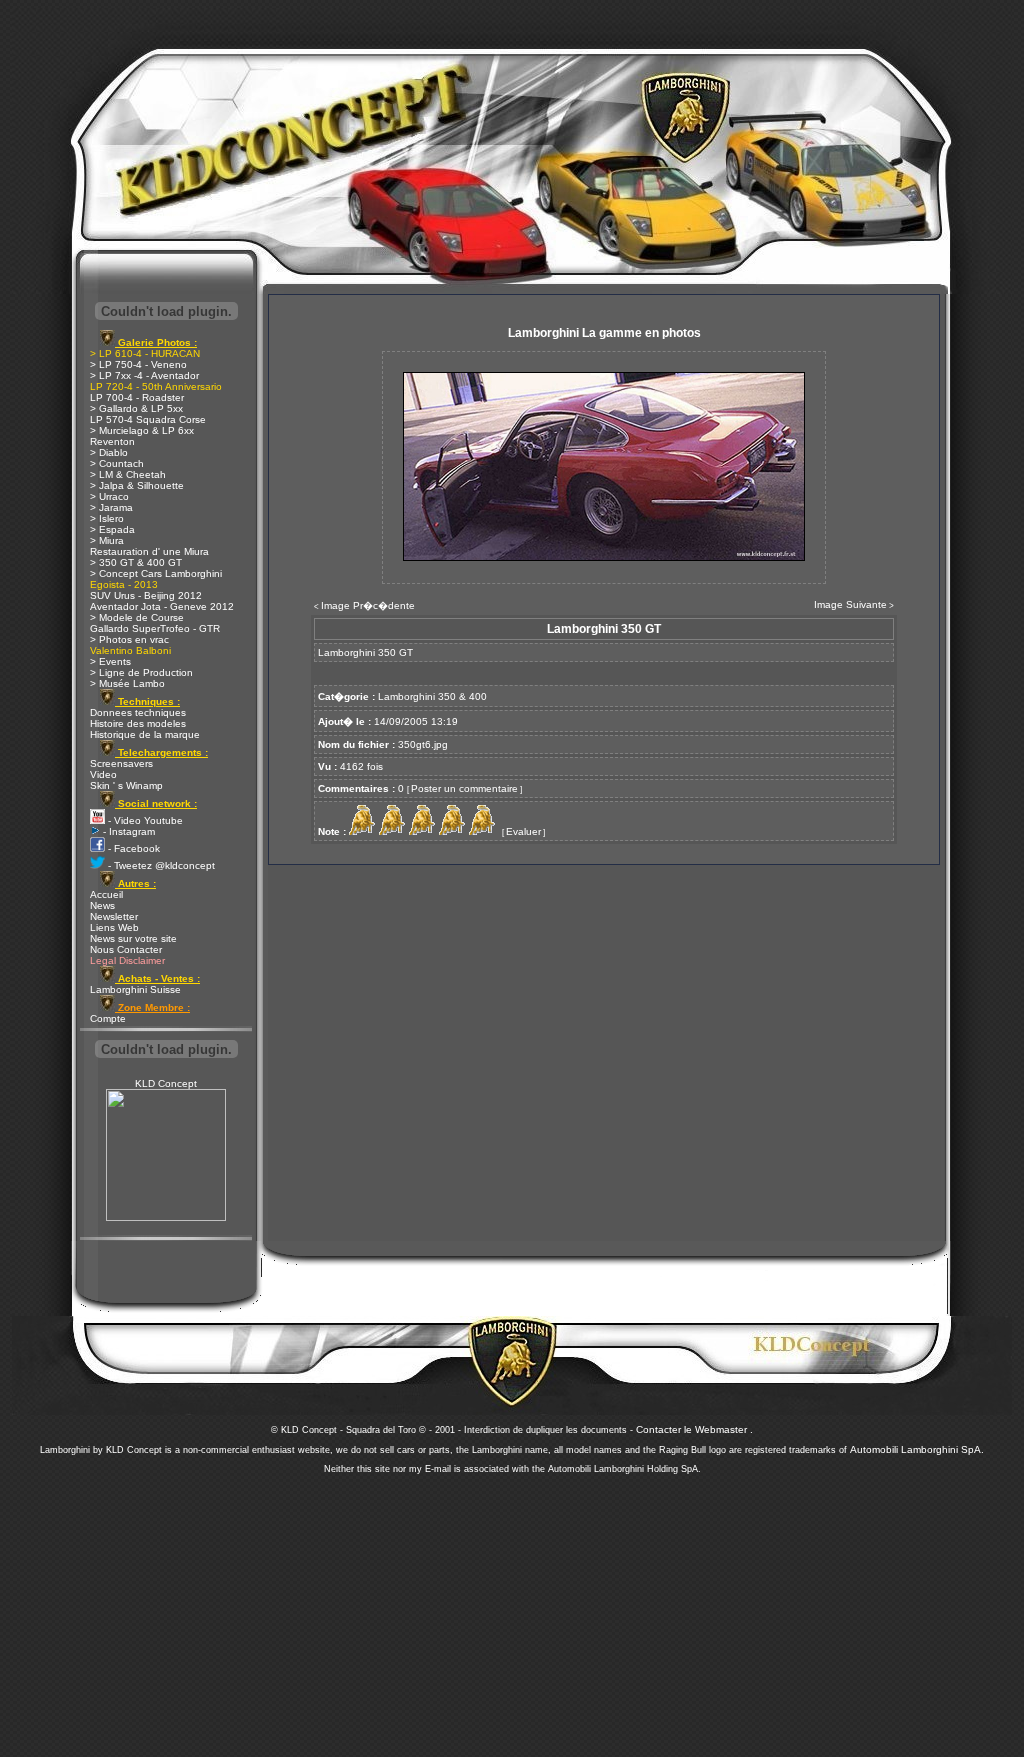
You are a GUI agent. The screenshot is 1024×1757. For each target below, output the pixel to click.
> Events (110, 661)
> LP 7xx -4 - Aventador (144, 375)
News (102, 905)
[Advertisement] (512, 1610)
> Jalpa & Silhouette (137, 485)
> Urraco (109, 496)
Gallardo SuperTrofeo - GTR (155, 628)
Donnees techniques (138, 712)
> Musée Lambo (127, 683)
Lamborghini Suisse (135, 989)
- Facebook (132, 848)
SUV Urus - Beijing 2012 (146, 595)
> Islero (107, 518)
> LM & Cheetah (128, 474)
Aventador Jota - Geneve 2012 (162, 606)
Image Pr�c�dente (368, 605)
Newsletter (114, 916)
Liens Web (114, 927)
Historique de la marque (145, 734)
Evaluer (523, 831)
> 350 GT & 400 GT (136, 562)
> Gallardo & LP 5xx (136, 408)
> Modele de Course (137, 617)
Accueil (106, 894)
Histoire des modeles (138, 723)
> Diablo (109, 452)
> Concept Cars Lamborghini (156, 573)
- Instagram (127, 831)
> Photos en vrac (129, 639)
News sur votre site (133, 938)
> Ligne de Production (141, 672)
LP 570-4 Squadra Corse (148, 419)
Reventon (112, 441)
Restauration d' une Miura (149, 551)
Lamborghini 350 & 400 (432, 696)
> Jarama (111, 507)
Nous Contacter (126, 949)
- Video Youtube (144, 820)
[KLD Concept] (166, 1217)
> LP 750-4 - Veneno (138, 364)
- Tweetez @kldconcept (160, 865)
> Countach (117, 463)
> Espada (112, 529)
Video (103, 774)
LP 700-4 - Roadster (137, 397)
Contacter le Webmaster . (694, 1429)
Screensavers (121, 763)
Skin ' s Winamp (126, 785)
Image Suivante (850, 604)
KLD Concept (166, 1083)
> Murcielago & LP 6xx (142, 430)
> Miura (107, 540)
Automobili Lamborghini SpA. (917, 1449)
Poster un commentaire (464, 788)
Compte (108, 1018)
